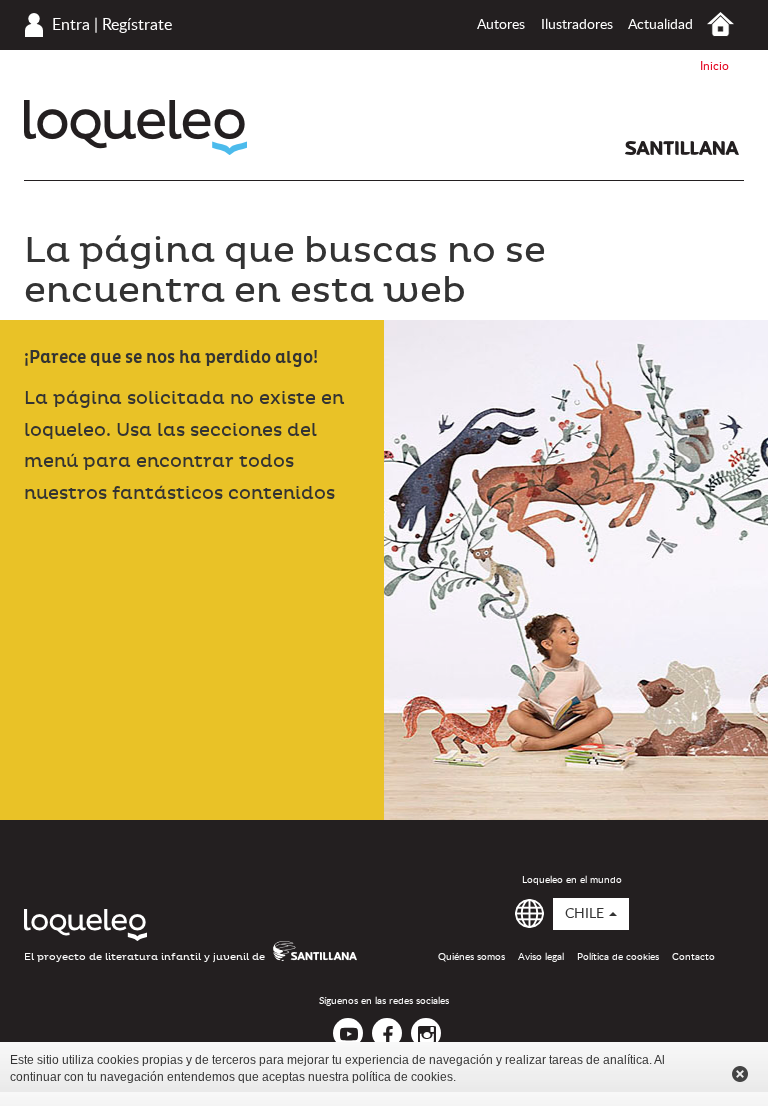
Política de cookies (618, 957)
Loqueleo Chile (135, 127)
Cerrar (740, 1074)
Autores (501, 25)
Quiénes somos (471, 957)
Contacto (693, 957)
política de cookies (402, 1077)
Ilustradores (577, 25)
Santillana (682, 148)
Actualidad (660, 25)
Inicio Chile (720, 24)
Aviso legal (541, 957)
